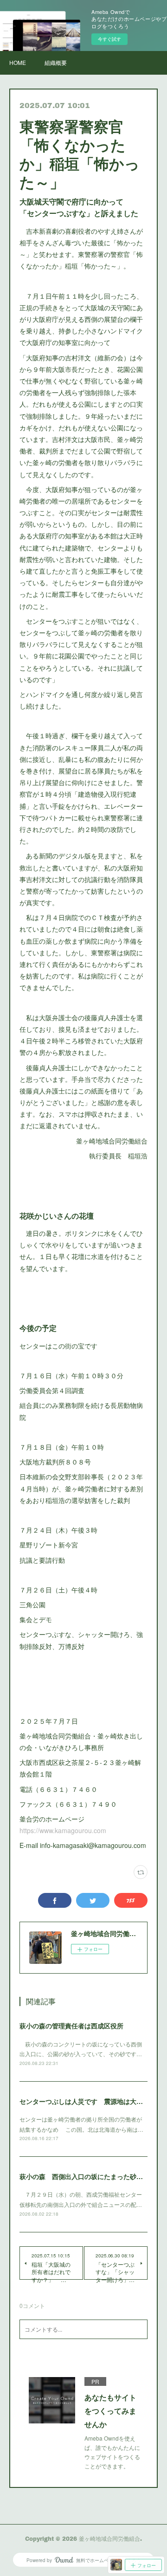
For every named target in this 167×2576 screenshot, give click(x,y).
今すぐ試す (109, 39)
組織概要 (56, 62)
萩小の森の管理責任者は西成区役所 (71, 2026)
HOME (18, 62)
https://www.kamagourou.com (63, 1830)
